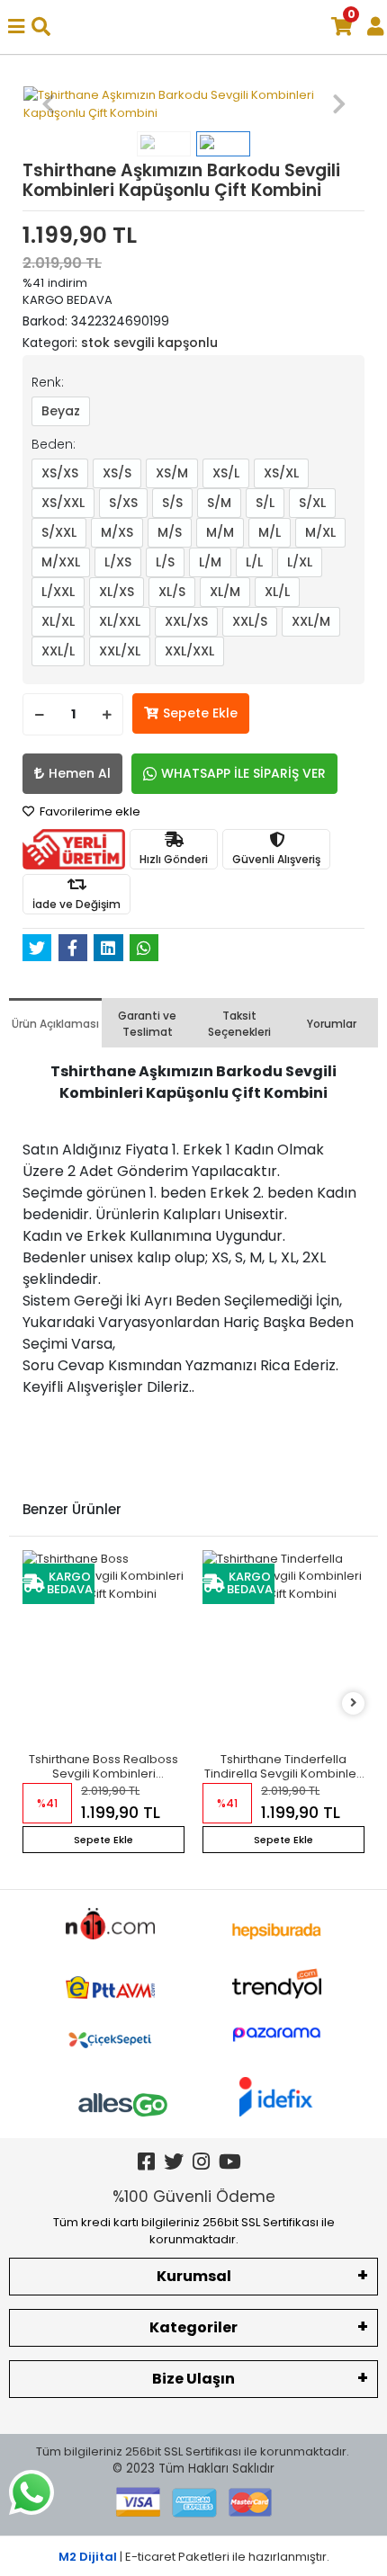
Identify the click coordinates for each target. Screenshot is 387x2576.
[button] (48, 104)
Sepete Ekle (200, 713)
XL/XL (58, 621)
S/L (265, 503)
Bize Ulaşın (193, 2379)
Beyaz (61, 411)
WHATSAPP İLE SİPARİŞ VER (243, 773)
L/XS (118, 562)
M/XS (117, 532)
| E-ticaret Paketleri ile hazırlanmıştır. (194, 2557)
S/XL (312, 503)
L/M (210, 562)
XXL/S (250, 621)
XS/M (172, 473)
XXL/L (58, 651)
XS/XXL (63, 503)
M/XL (320, 532)
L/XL (300, 562)
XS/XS (60, 473)
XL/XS (117, 592)
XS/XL (281, 473)
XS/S (117, 473)
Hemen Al (80, 773)
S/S (172, 503)
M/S (170, 532)
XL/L (277, 592)
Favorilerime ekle (89, 811)
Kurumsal (194, 2276)
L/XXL (58, 592)
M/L (270, 532)
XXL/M (311, 621)
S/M (219, 503)
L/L (254, 562)
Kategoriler (193, 2327)
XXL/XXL (189, 651)
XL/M (225, 592)
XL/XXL (120, 621)
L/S (165, 562)
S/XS (123, 503)
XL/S (172, 592)
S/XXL (59, 532)
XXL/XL (120, 651)
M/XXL (61, 562)
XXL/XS (186, 621)
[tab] (55, 1023)
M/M (220, 532)
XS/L (226, 473)
